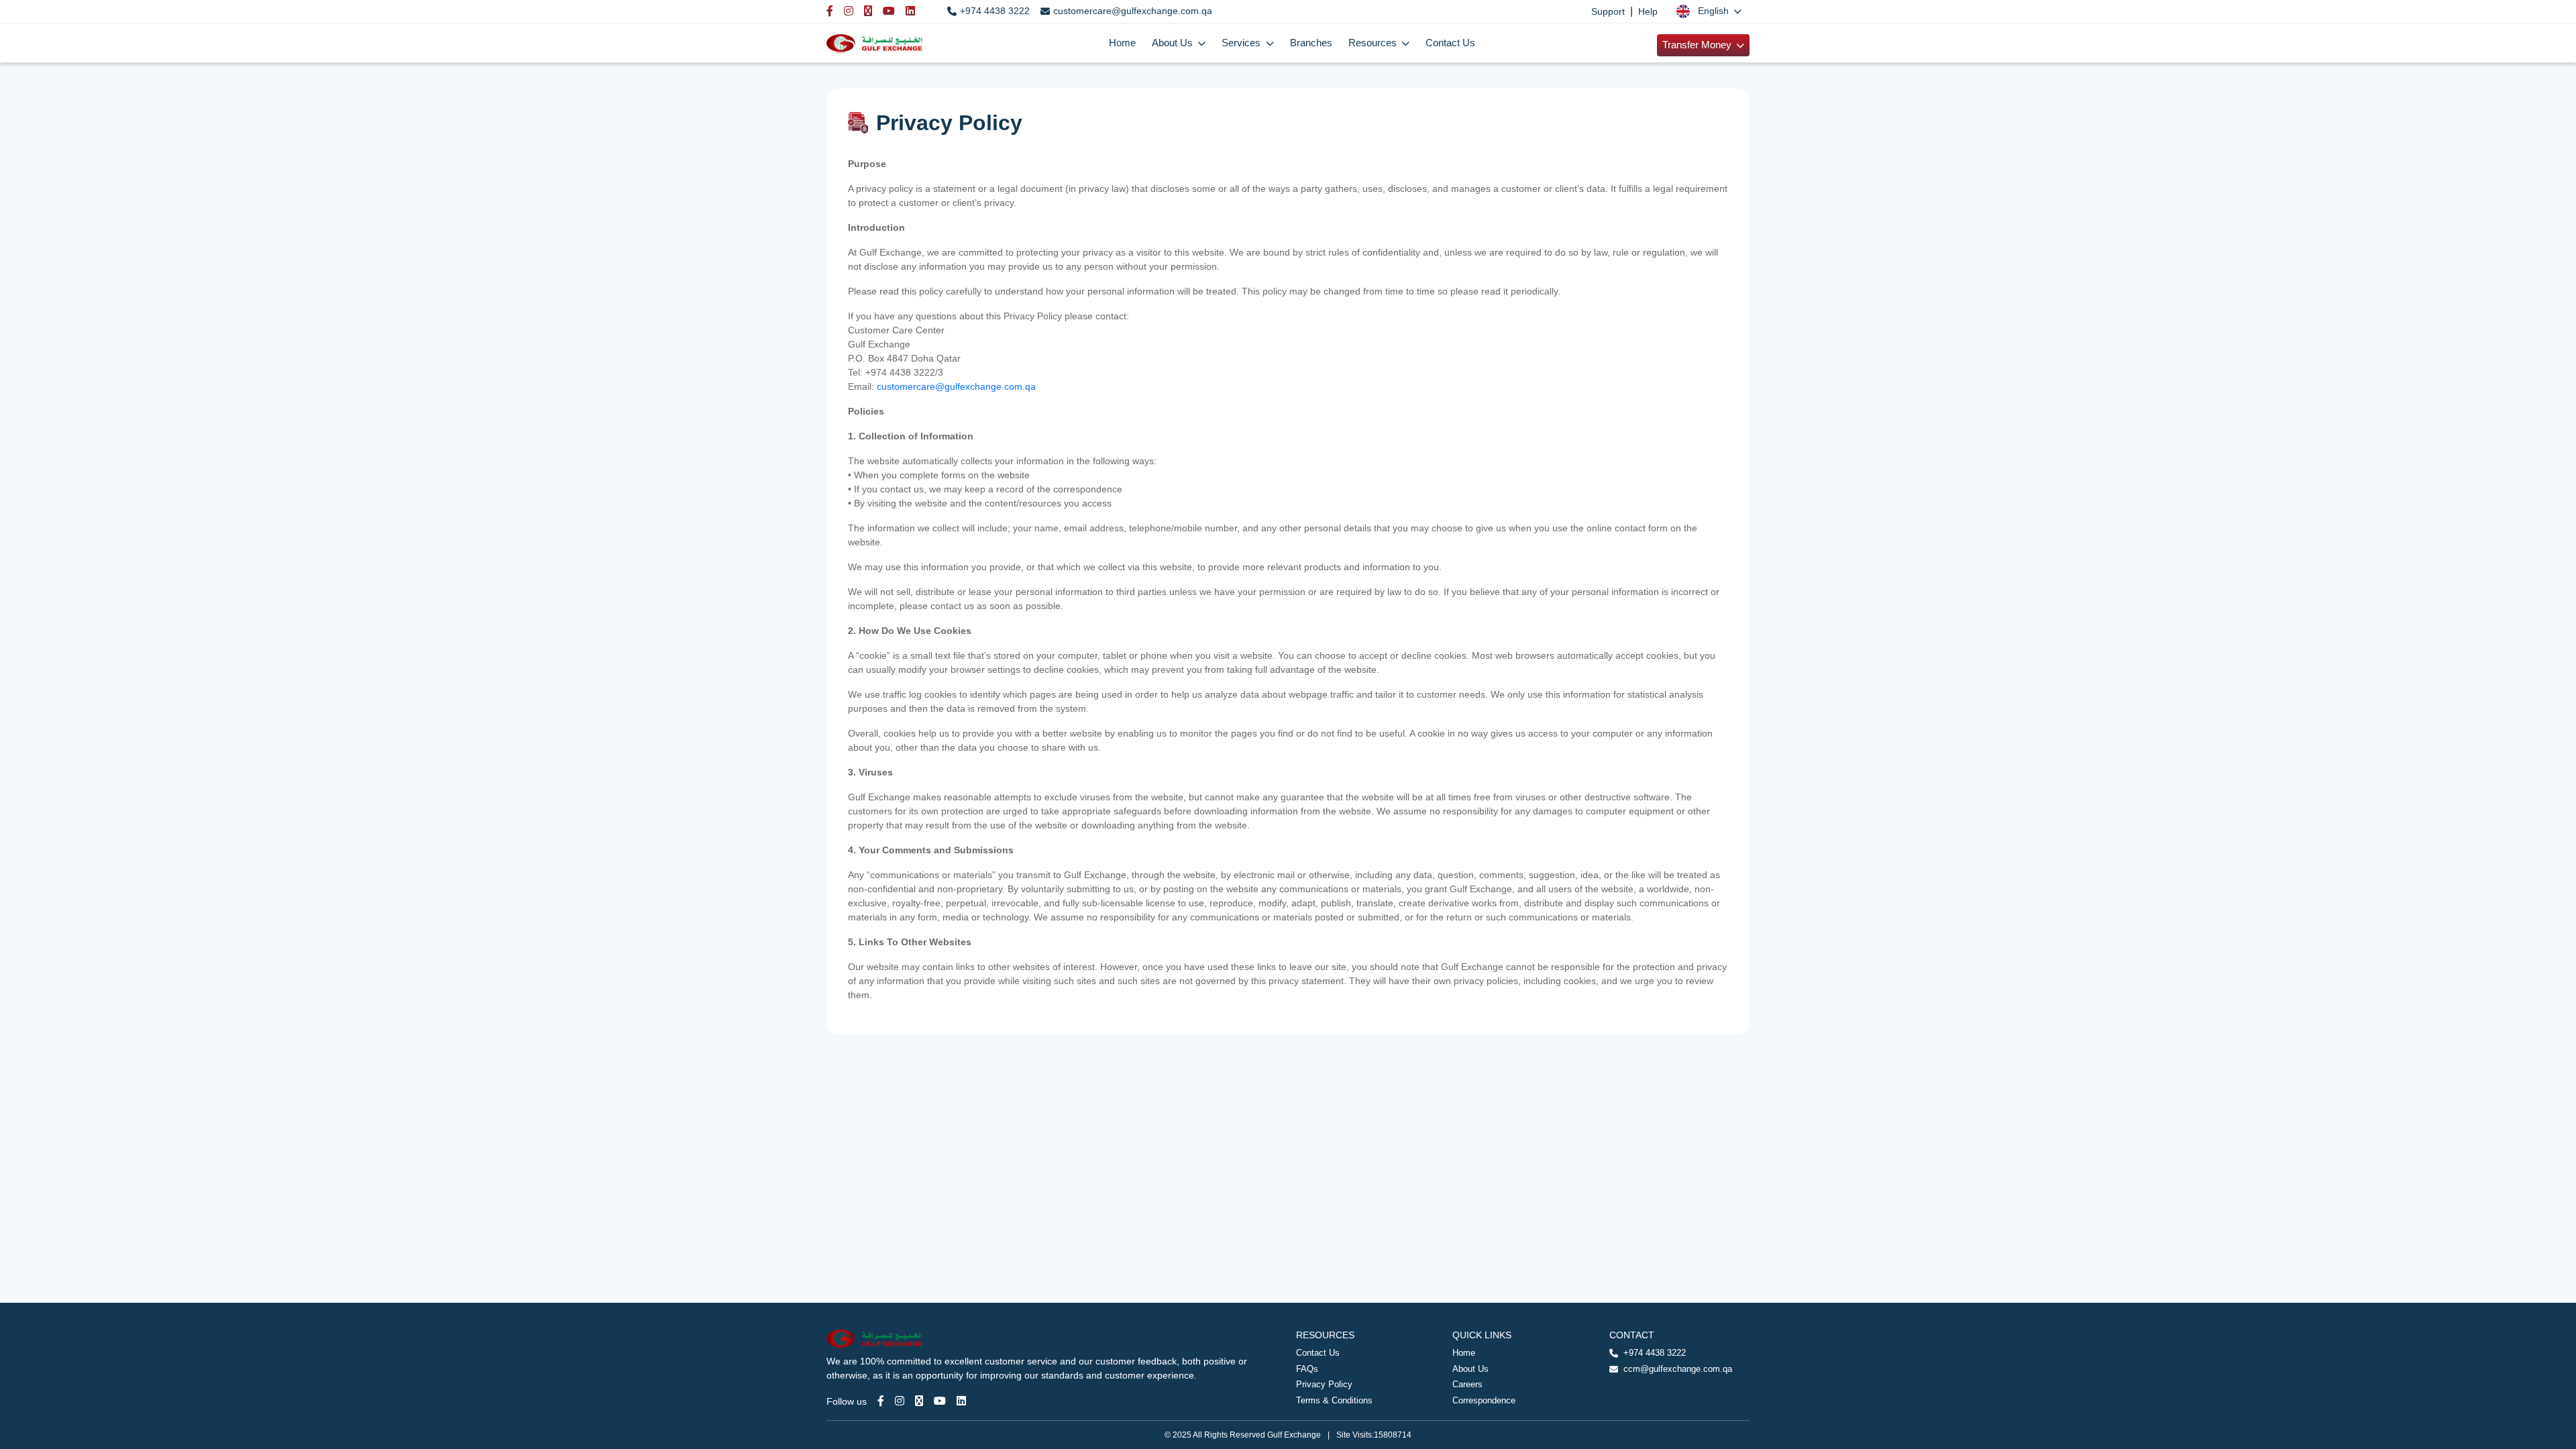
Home (1122, 43)
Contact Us (1450, 43)
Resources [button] (1374, 43)
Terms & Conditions (1334, 1400)
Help (1648, 11)
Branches (1311, 43)
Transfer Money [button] (1698, 45)
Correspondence (1484, 1400)
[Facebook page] (881, 1401)
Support (1608, 11)
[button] (1709, 11)
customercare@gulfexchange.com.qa (1133, 11)
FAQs (1307, 1369)
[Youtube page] (940, 1401)
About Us (1470, 1369)
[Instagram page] (900, 1401)
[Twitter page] (919, 1401)
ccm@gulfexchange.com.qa (1678, 1369)
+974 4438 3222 (995, 11)
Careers (1467, 1384)
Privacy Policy (1324, 1384)
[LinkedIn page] (961, 1401)
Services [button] (1242, 43)
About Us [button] (1174, 43)
